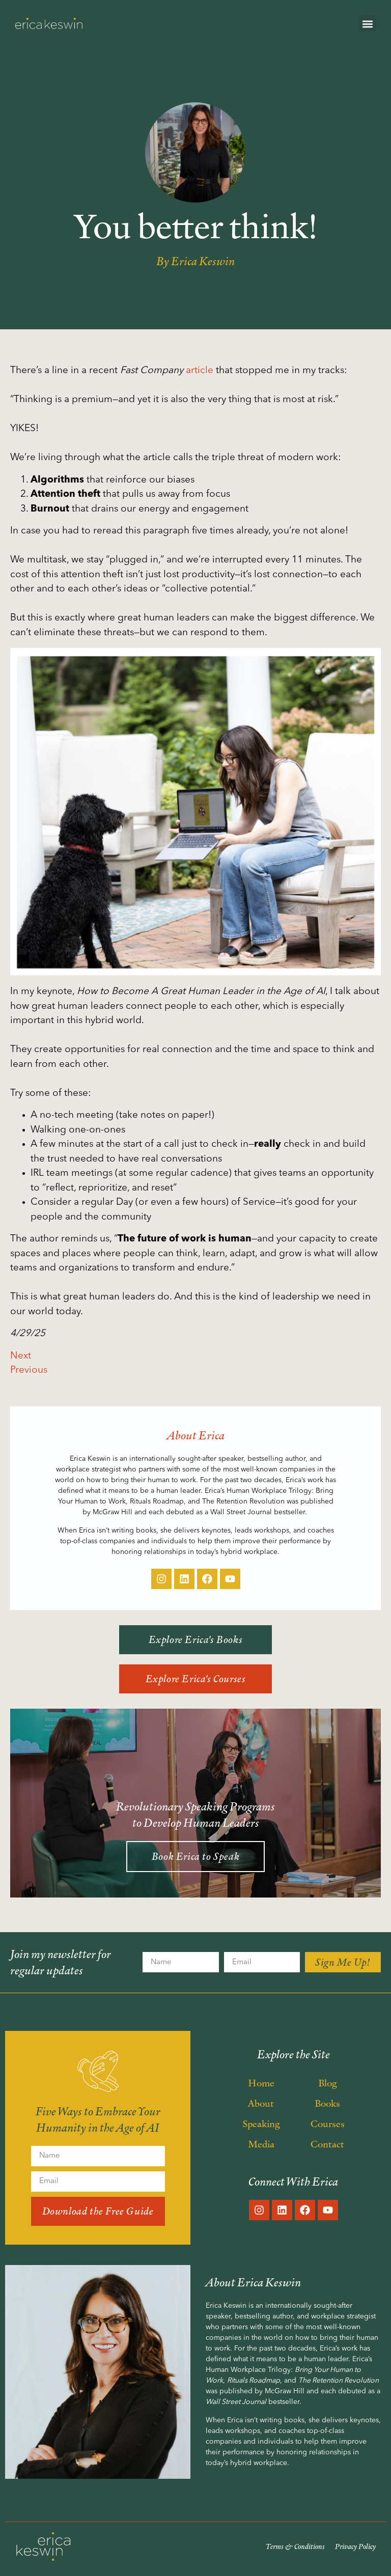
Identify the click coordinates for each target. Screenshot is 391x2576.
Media (261, 2144)
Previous (29, 1370)
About (261, 2103)
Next (21, 1356)
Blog (328, 2083)
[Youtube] (230, 1579)
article (200, 371)
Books (327, 2103)
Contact (327, 2144)
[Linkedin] (184, 1579)
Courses (328, 2124)
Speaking (261, 2124)
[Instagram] (161, 1579)
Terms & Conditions (295, 2546)
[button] (367, 24)
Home (261, 2083)
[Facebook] (207, 1579)
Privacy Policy (355, 2546)
